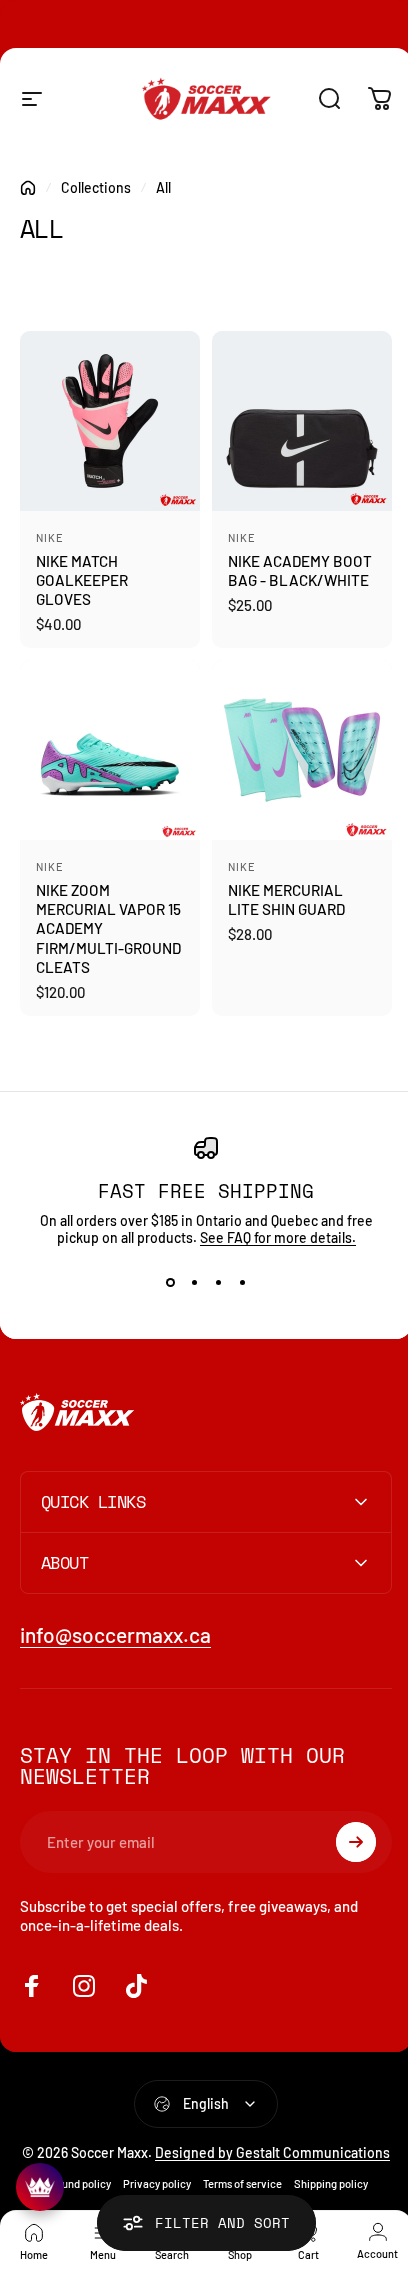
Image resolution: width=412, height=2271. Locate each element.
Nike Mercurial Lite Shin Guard (286, 899)
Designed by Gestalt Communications (236, 2146)
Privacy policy (149, 2185)
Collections (96, 187)
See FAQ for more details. (278, 1237)
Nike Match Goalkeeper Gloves (82, 580)
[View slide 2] (194, 1282)
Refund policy (70, 2185)
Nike (50, 537)
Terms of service (234, 2185)
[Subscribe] (341, 1827)
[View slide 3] (218, 1282)
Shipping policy (323, 2185)
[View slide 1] (170, 1282)
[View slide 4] (242, 1282)
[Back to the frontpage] (28, 188)
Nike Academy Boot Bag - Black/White (300, 570)
